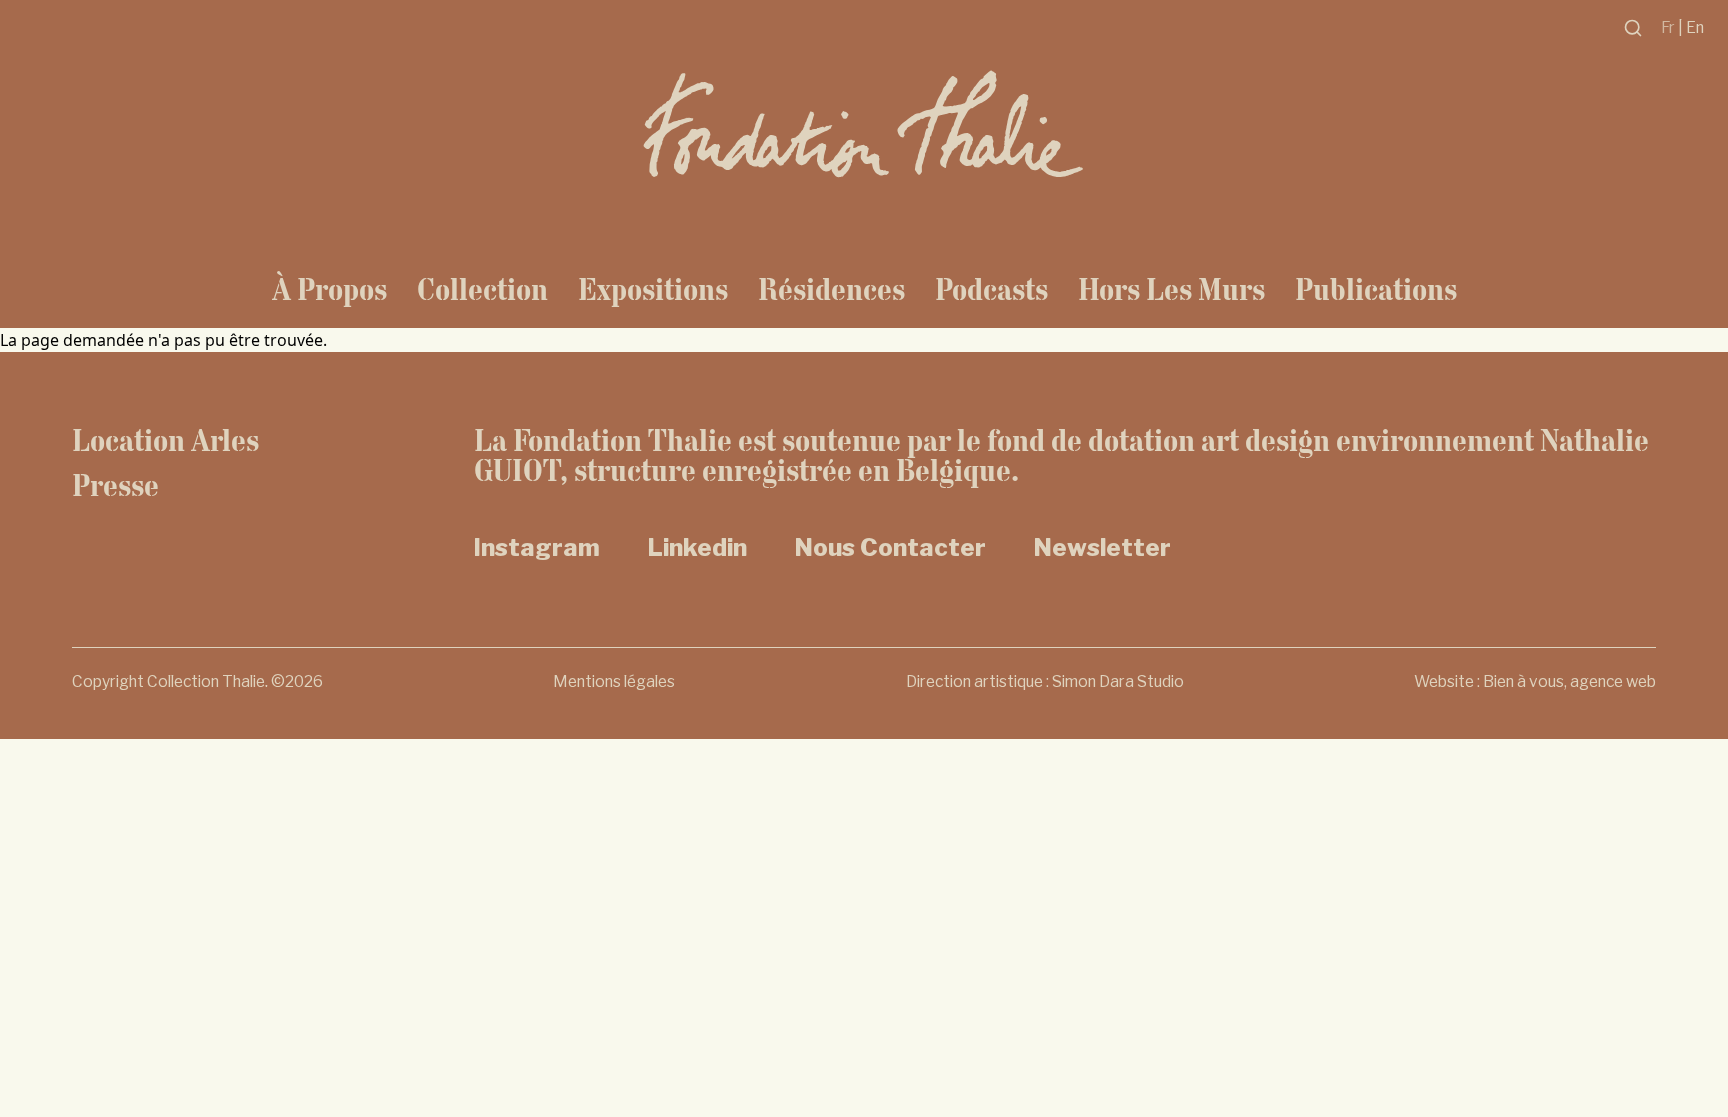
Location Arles (165, 440)
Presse (115, 485)
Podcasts (991, 289)
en (1695, 27)
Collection (482, 289)
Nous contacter (890, 547)
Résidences (831, 289)
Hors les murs (1171, 289)
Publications (1376, 289)
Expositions (653, 289)
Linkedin (697, 547)
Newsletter (1102, 547)
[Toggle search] (1633, 28)
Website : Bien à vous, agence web (1535, 681)
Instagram (537, 547)
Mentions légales (614, 681)
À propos (329, 289)
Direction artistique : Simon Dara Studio (1045, 681)
